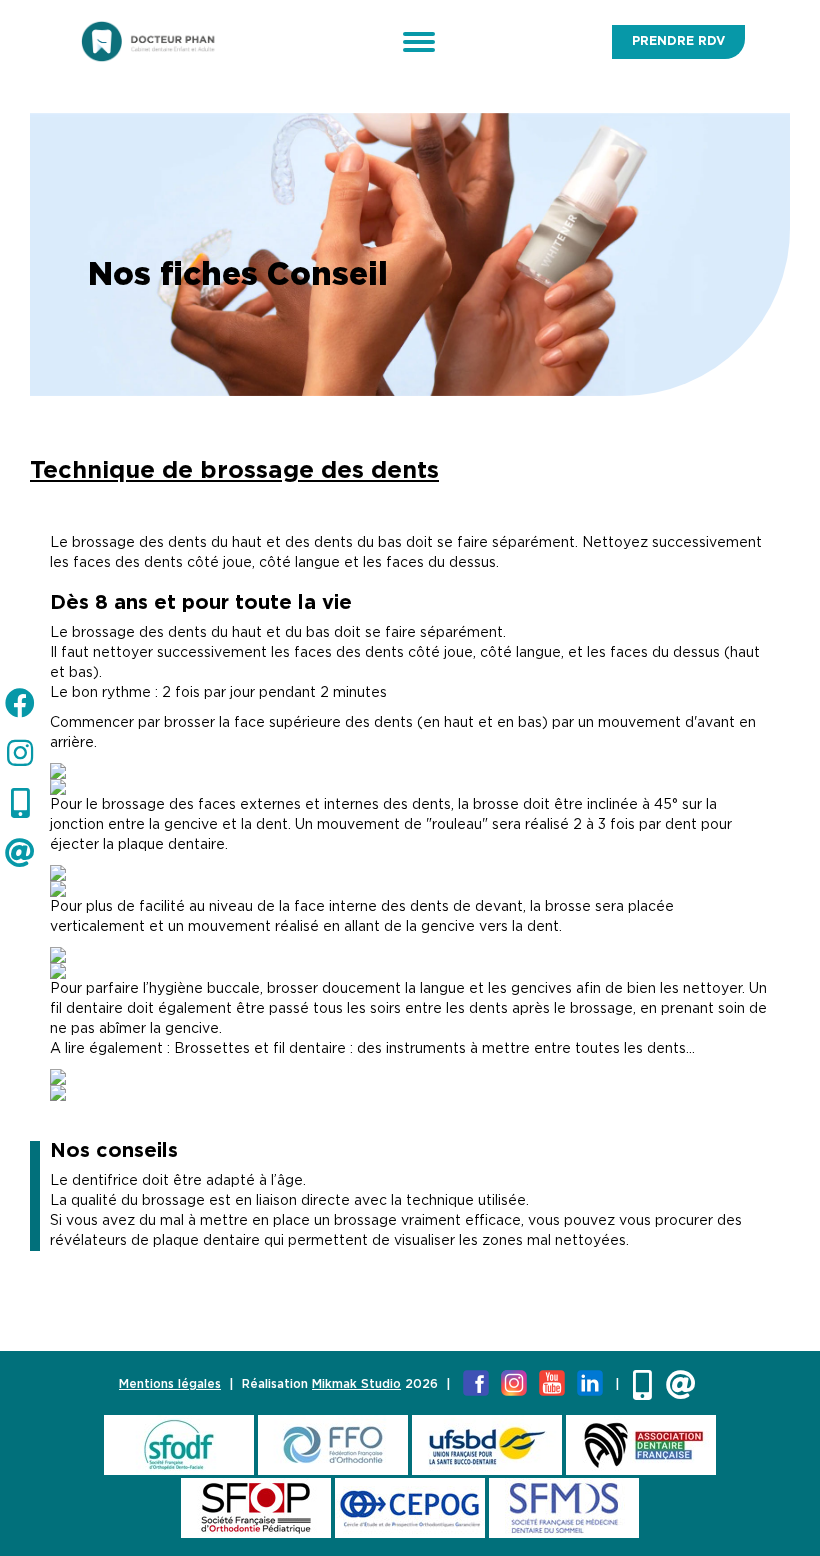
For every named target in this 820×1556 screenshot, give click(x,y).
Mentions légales (170, 1384)
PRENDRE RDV (678, 41)
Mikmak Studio (356, 1384)
